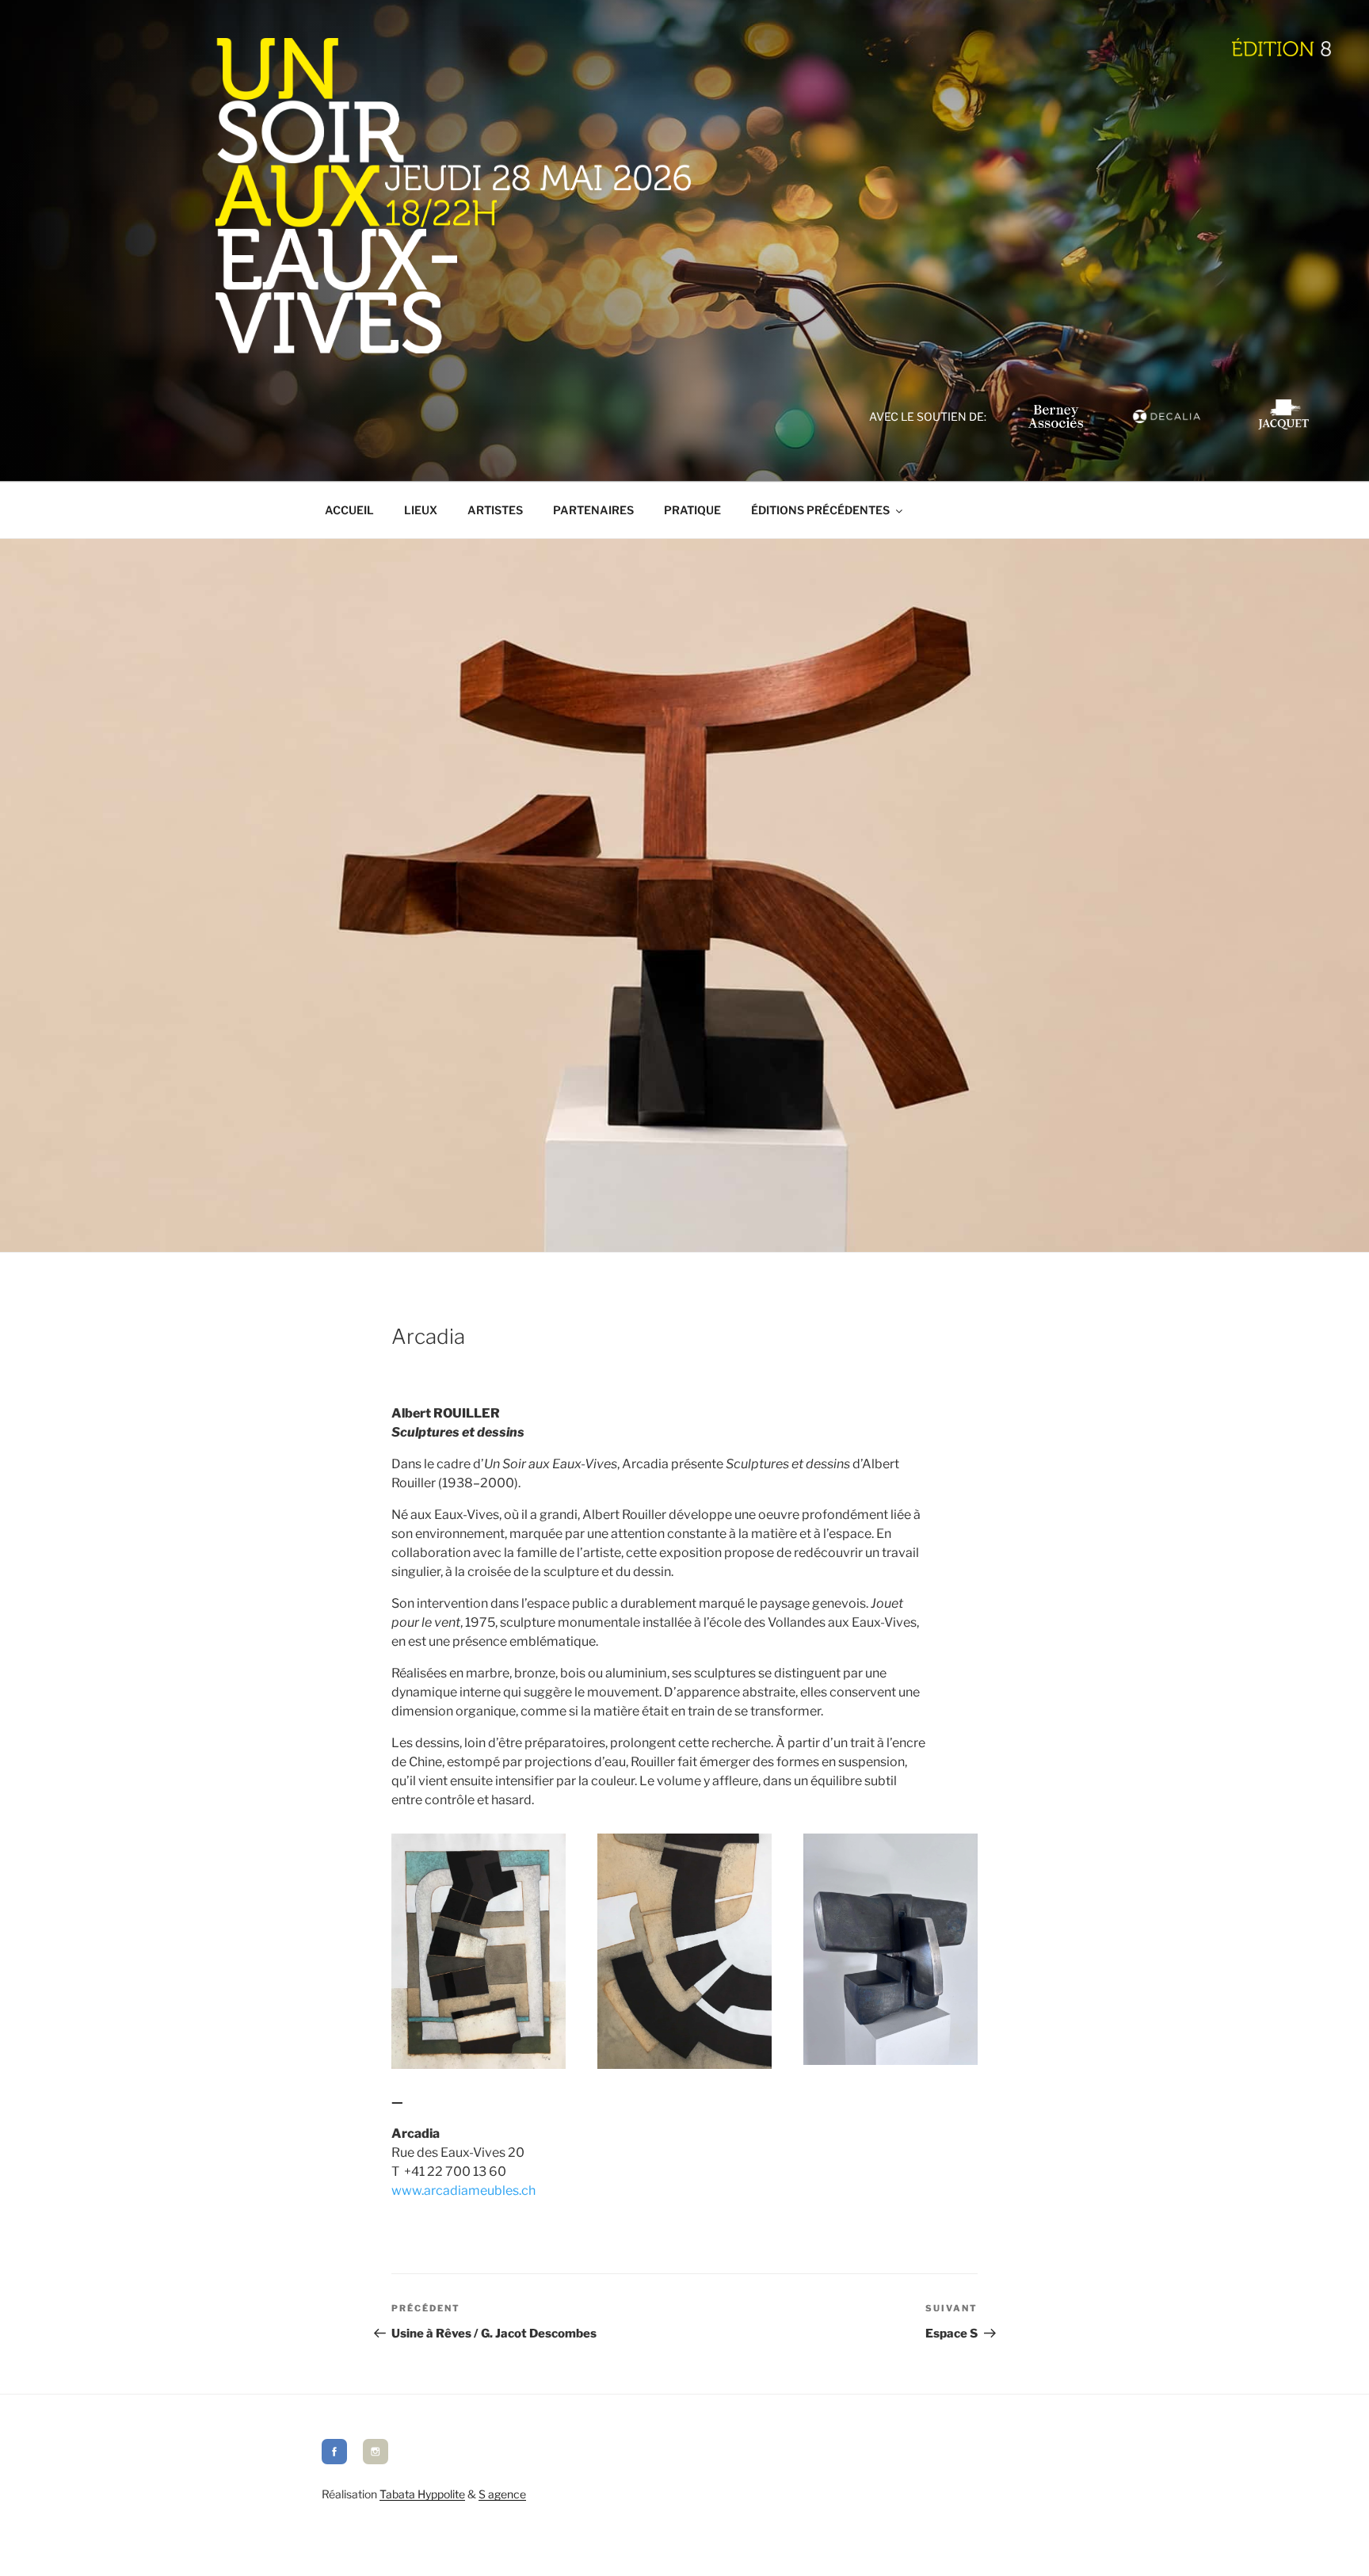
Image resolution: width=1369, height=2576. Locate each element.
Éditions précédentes (820, 510)
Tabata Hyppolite (422, 2494)
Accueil (349, 510)
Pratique (692, 510)
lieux (421, 510)
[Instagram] (376, 2460)
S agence (502, 2494)
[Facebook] (334, 2460)
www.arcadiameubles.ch (463, 2191)
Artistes (495, 510)
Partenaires (593, 510)
